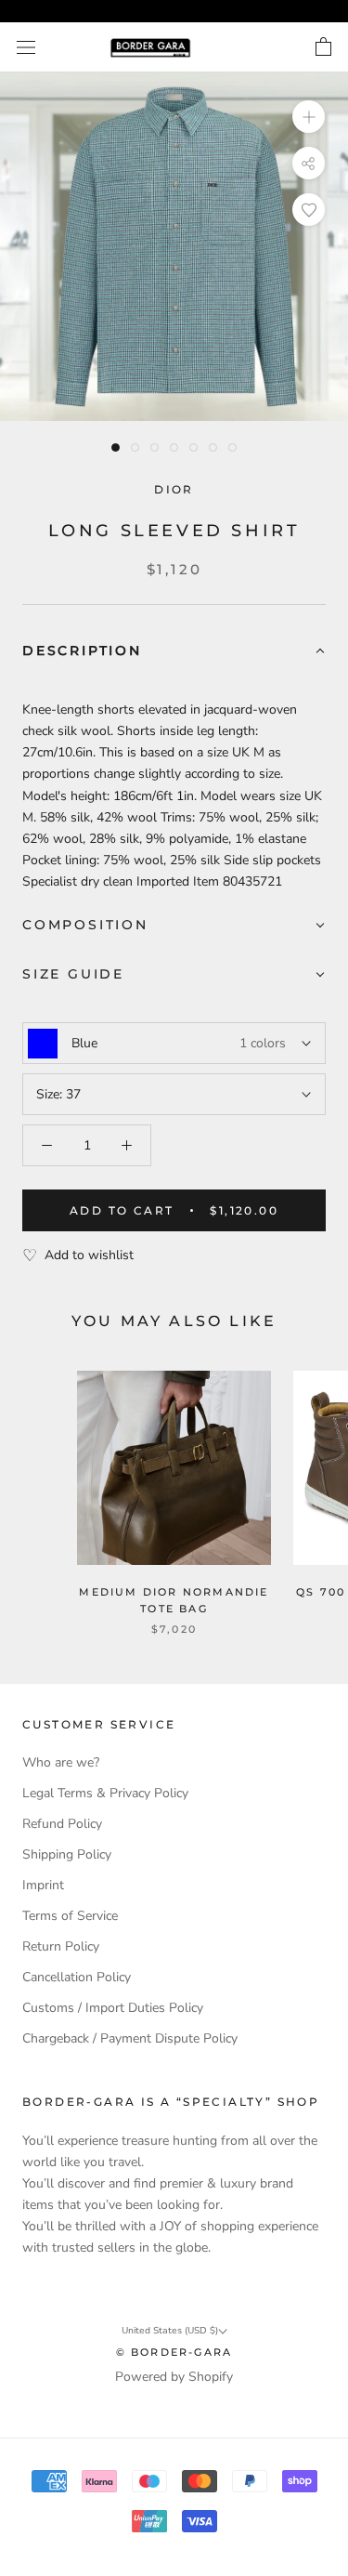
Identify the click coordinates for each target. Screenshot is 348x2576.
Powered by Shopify (174, 2377)
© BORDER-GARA (174, 2352)
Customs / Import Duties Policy (113, 2008)
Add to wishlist (89, 1255)
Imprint (43, 1885)
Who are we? (61, 1762)
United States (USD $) (170, 2331)
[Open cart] (323, 47)
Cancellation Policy (77, 1977)
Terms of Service (70, 1916)
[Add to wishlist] (309, 210)
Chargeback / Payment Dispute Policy (130, 2038)
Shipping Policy (67, 1854)
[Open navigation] (26, 48)
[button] (174, 652)
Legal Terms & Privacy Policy (105, 1793)
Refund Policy (62, 1824)
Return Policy (61, 1946)
